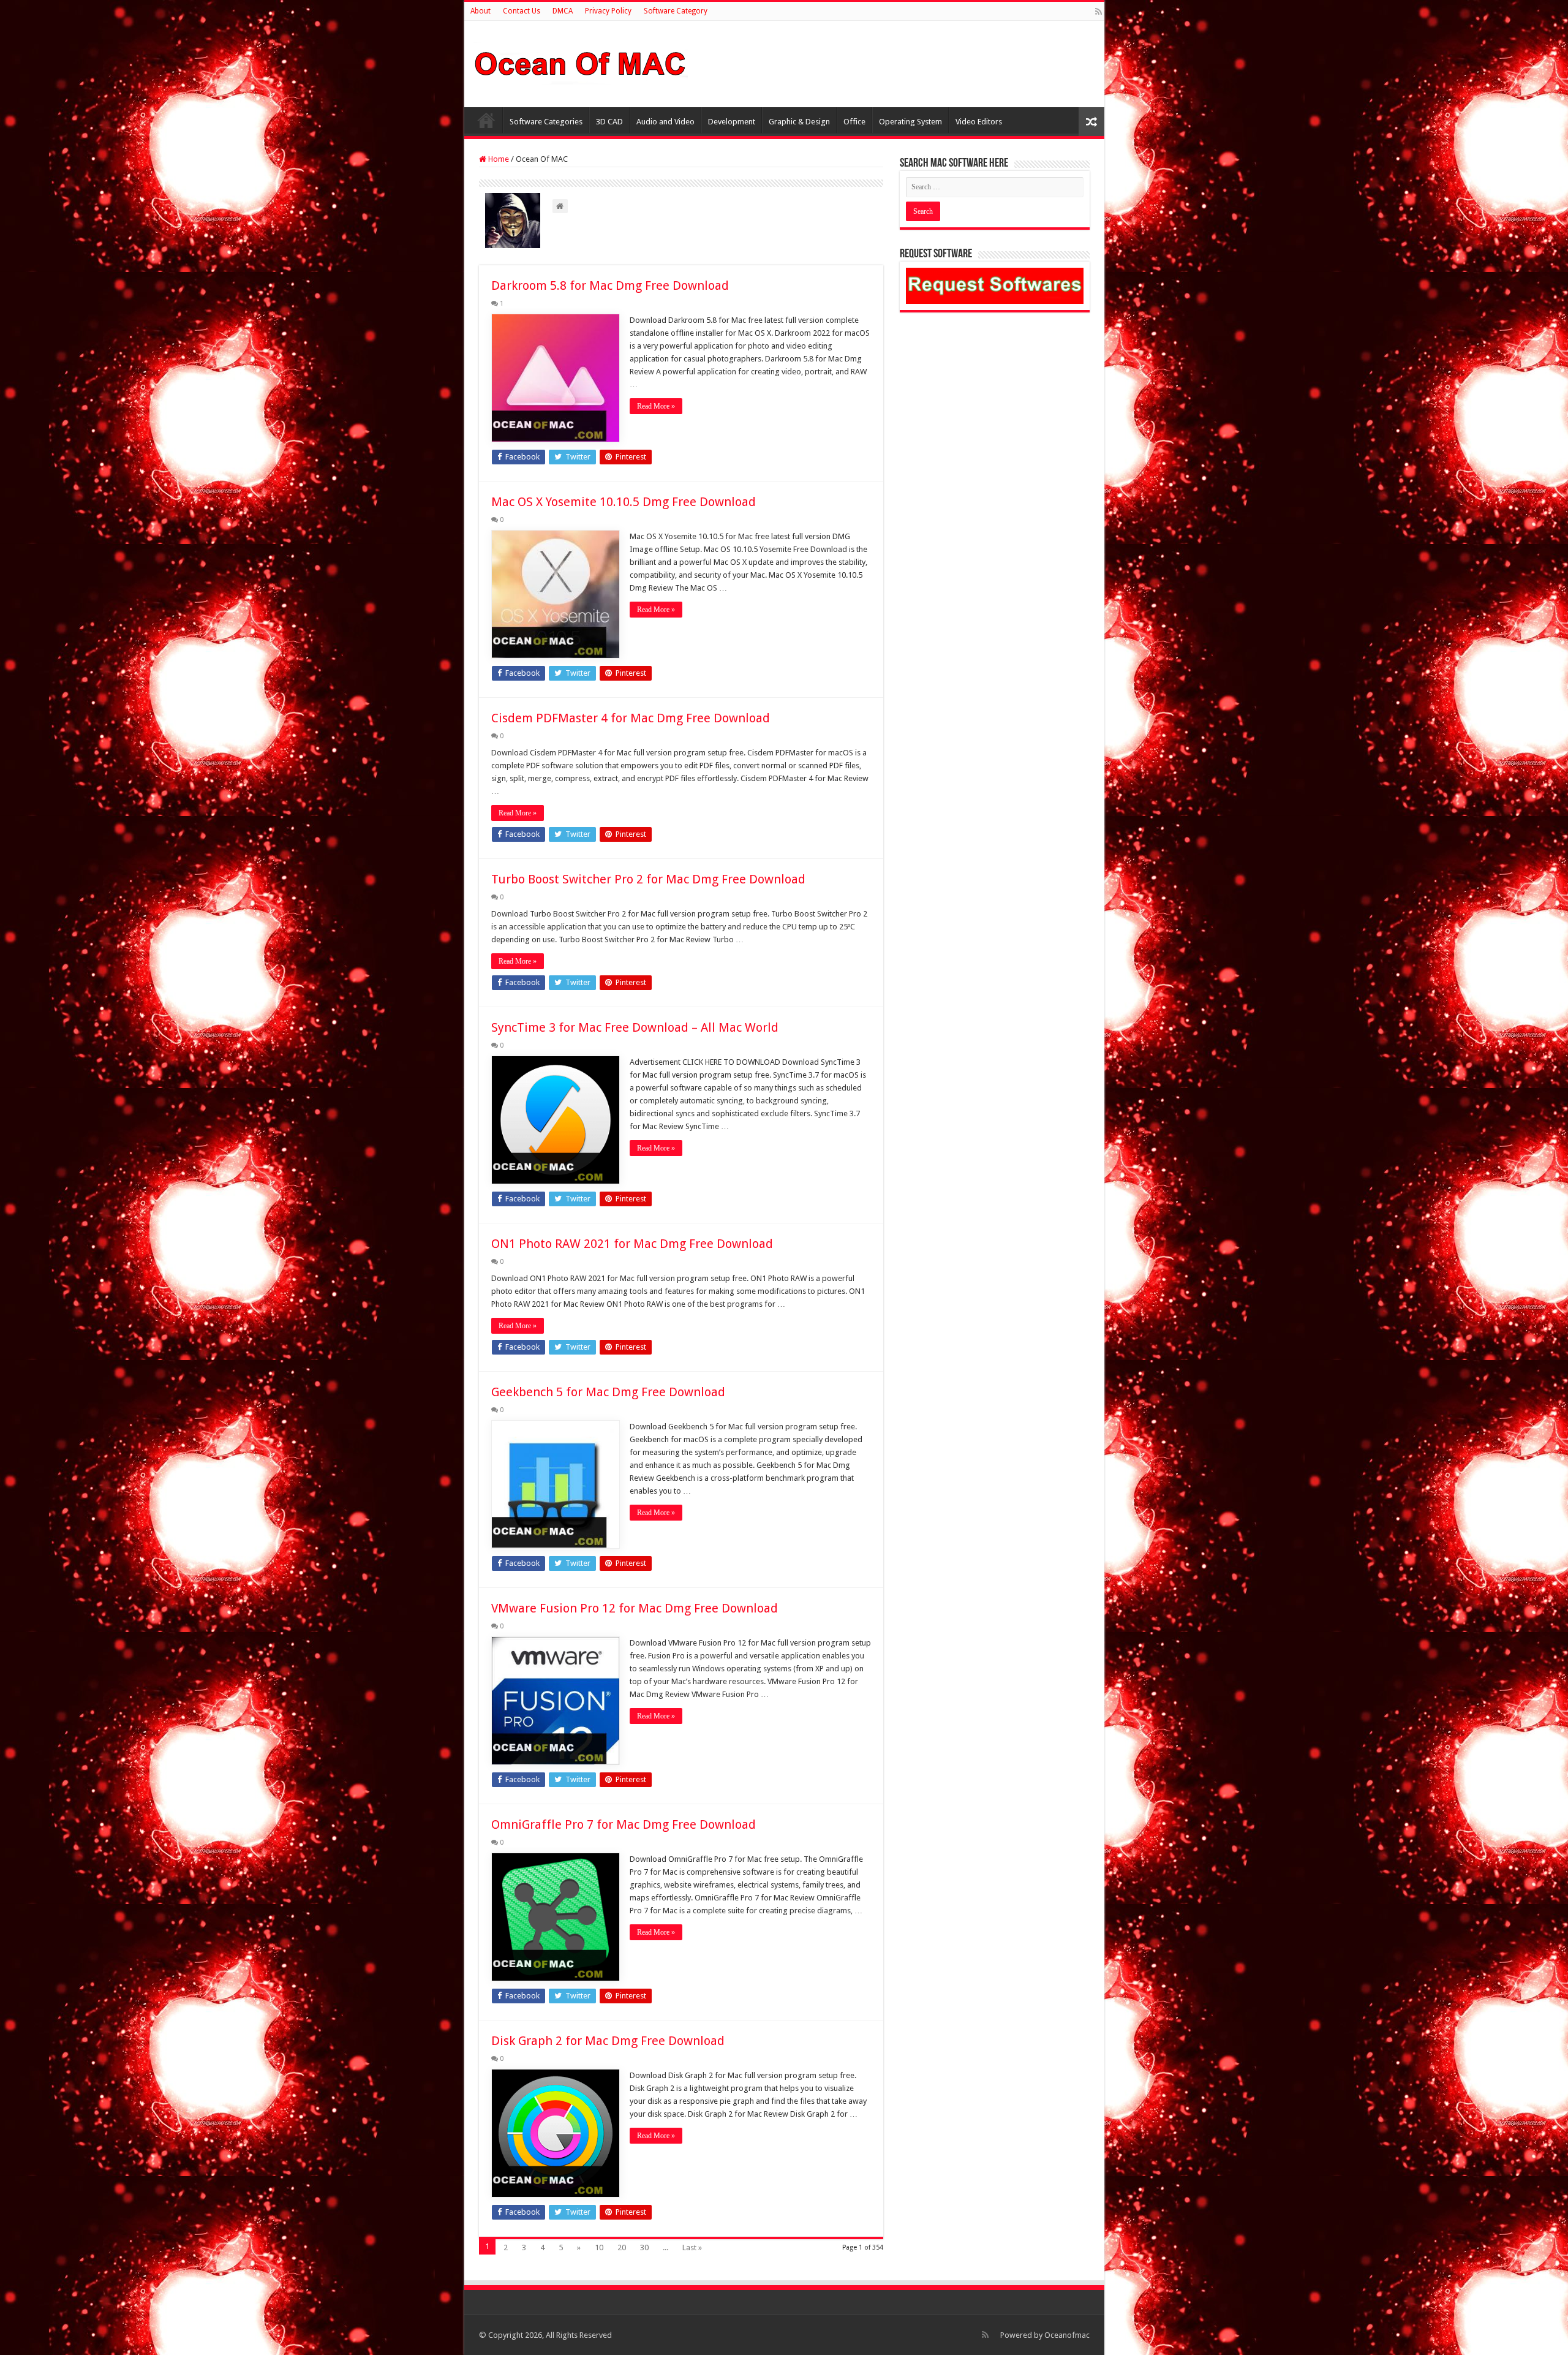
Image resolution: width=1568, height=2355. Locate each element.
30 (644, 2247)
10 (599, 2247)
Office (854, 122)
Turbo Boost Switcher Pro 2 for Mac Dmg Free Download (648, 879)
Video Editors (979, 122)
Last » (692, 2247)
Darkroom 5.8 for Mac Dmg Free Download (610, 285)
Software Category (676, 11)
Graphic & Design (799, 122)
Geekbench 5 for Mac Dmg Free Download (608, 1392)
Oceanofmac (1067, 2335)
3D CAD (609, 122)
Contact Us (522, 11)
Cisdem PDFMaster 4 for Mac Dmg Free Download (631, 718)
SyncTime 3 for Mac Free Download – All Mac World (635, 1027)
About (481, 11)
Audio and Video (665, 122)
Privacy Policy (608, 11)
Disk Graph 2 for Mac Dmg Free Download (608, 2041)
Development (732, 122)
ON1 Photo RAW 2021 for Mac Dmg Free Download (632, 1244)
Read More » (656, 406)
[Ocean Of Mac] (581, 62)
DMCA (563, 11)
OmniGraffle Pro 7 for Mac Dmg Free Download (624, 1824)
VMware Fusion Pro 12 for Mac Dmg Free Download (635, 1608)
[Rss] (1099, 12)
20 (622, 2247)
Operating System (910, 122)
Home (486, 120)
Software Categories (546, 122)
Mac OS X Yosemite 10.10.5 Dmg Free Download (624, 502)
